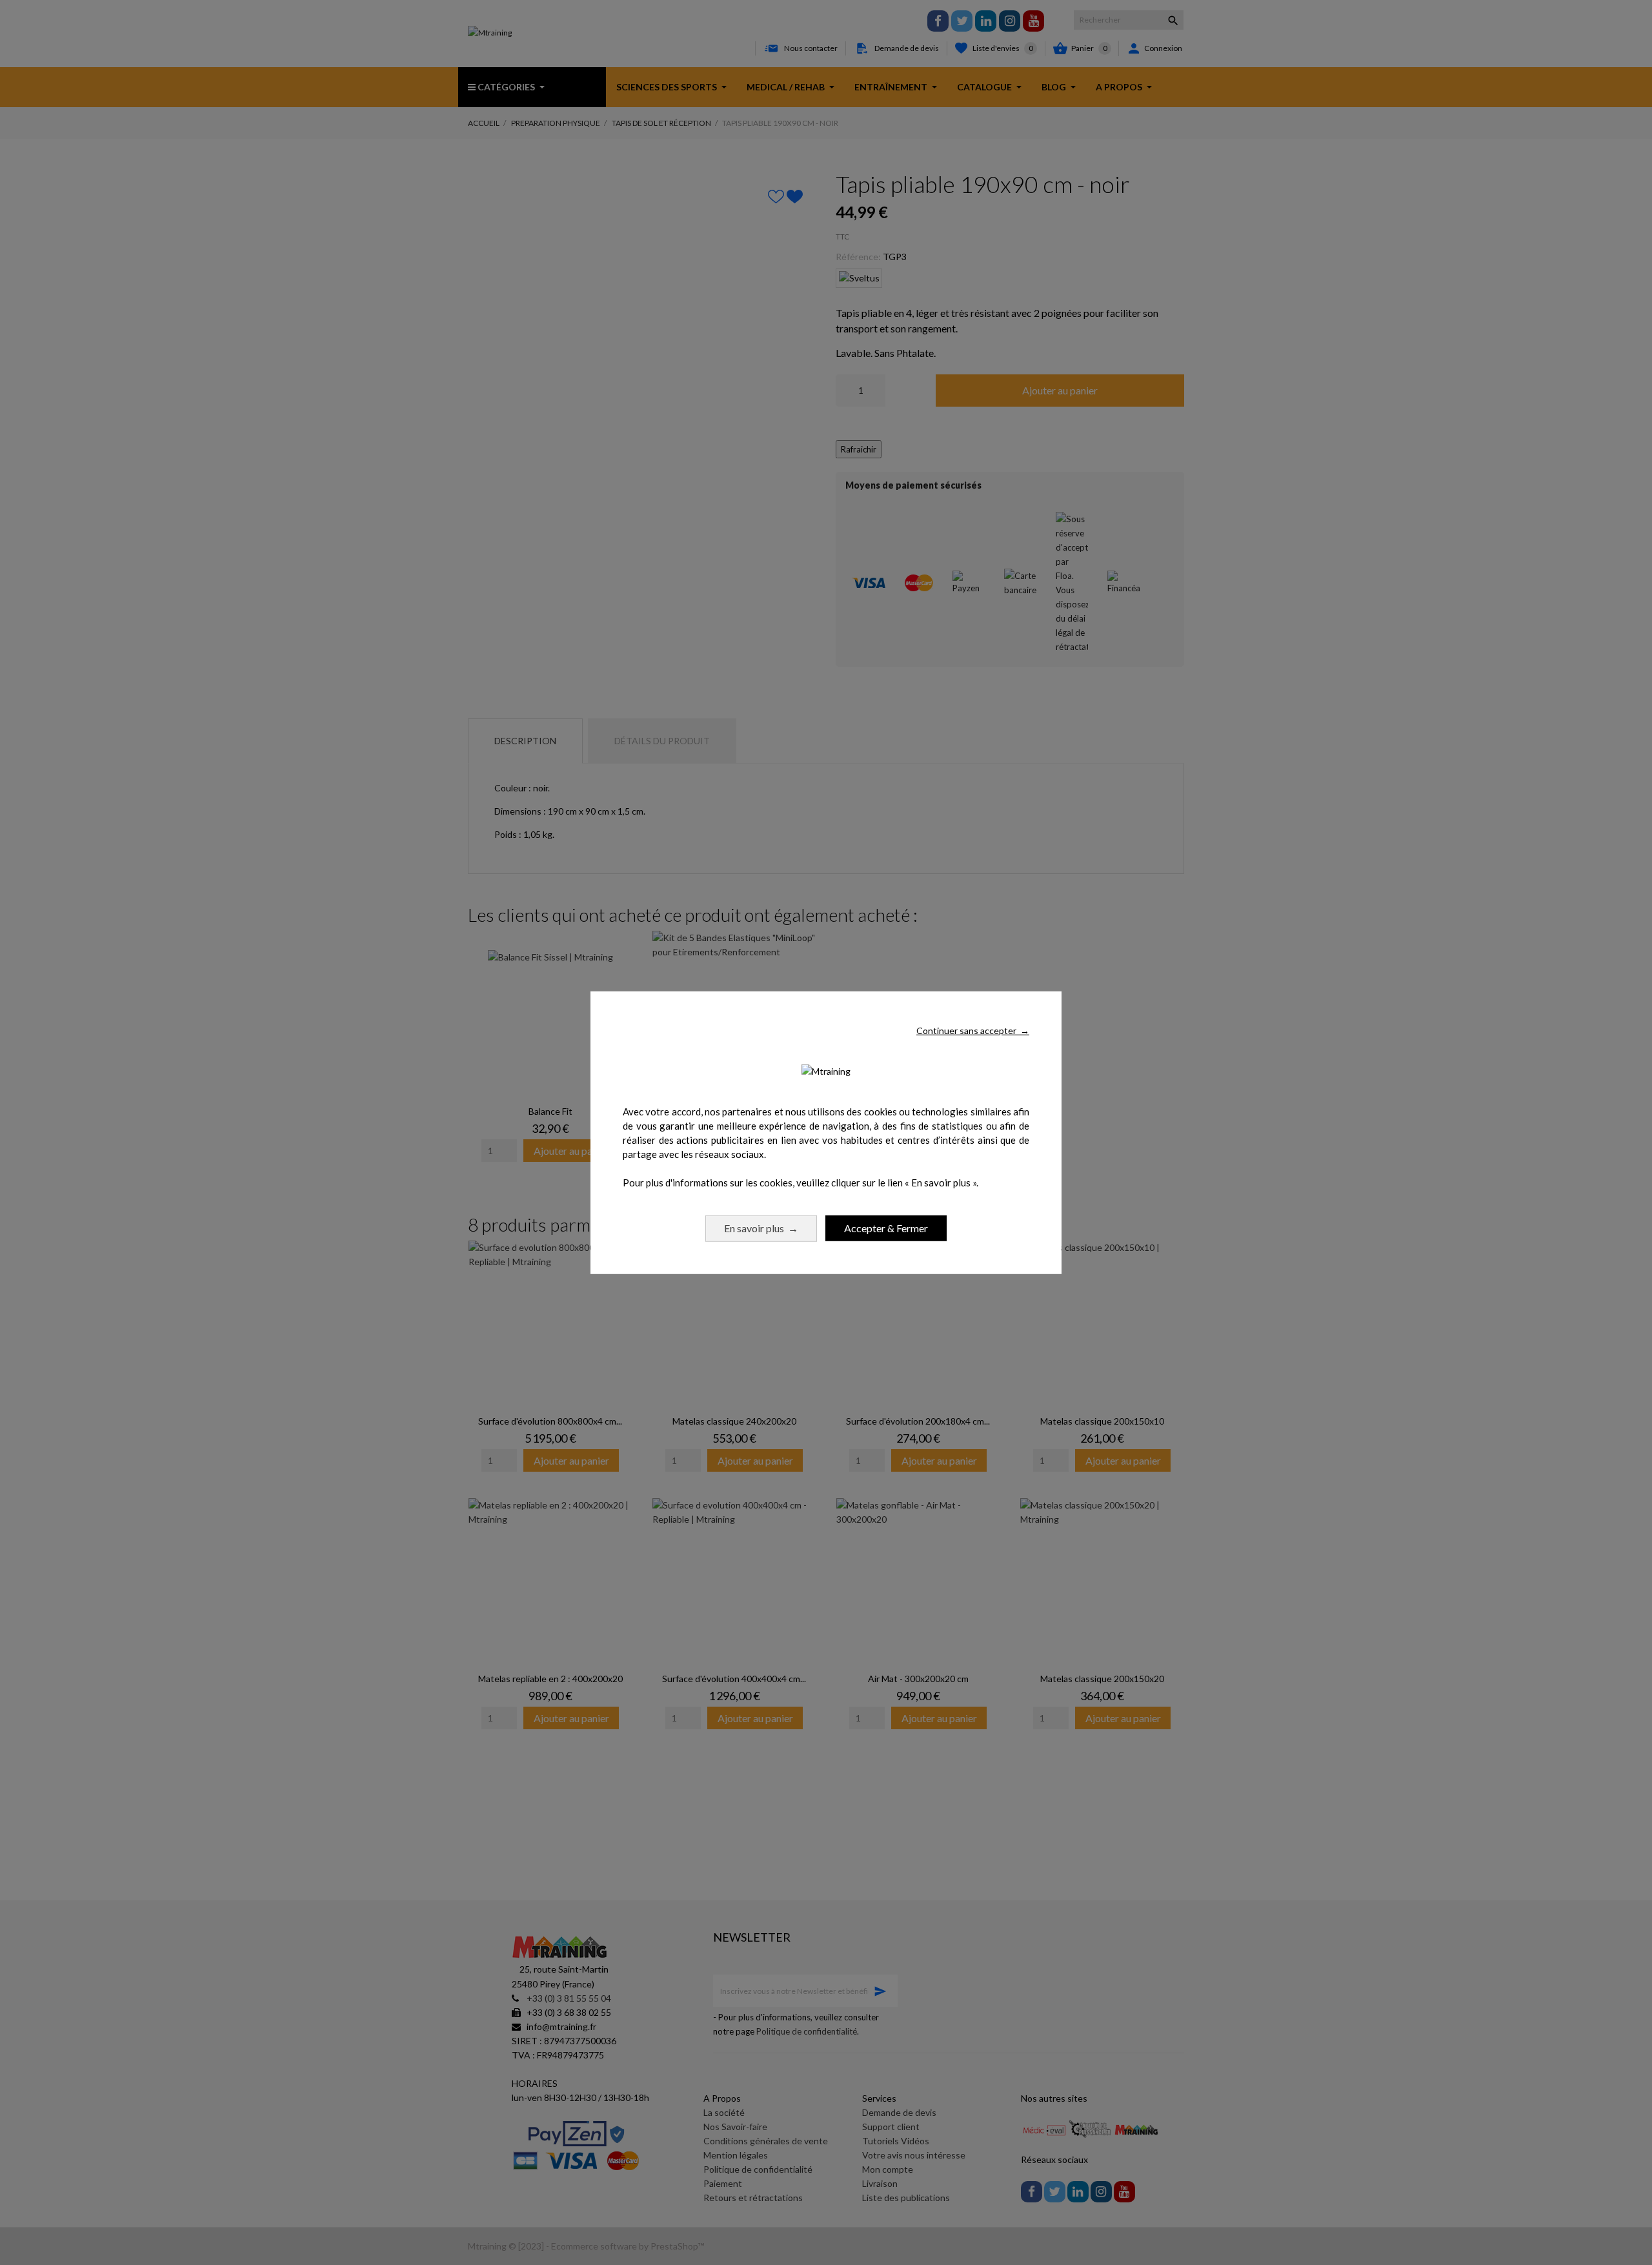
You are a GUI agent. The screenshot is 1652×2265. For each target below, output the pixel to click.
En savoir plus (761, 1228)
